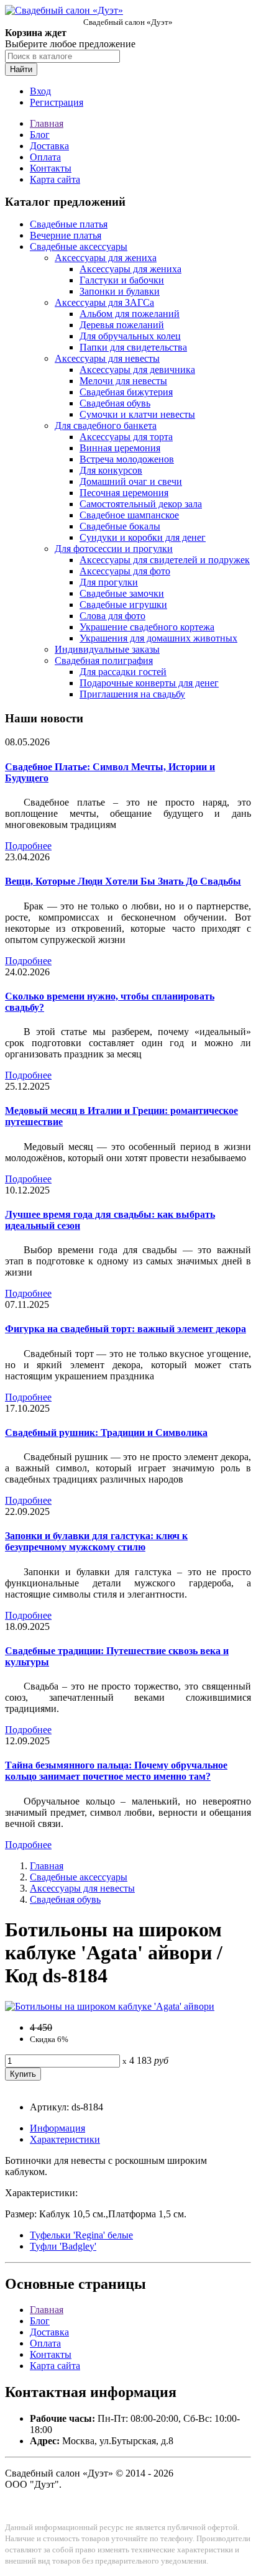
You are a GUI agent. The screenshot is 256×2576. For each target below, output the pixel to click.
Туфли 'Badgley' (63, 2246)
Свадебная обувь (115, 403)
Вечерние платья (66, 235)
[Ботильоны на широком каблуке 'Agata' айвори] (110, 2006)
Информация (57, 2128)
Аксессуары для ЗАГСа (104, 302)
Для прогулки (109, 582)
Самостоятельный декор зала (141, 504)
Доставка (49, 146)
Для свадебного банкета (106, 425)
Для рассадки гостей (123, 672)
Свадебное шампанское (129, 515)
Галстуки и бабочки (122, 280)
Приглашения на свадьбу (132, 694)
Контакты (51, 168)
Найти (21, 69)
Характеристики (65, 2139)
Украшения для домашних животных (158, 638)
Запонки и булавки (120, 291)
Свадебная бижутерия (126, 392)
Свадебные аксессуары (79, 246)
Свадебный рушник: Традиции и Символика (106, 1433)
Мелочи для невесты (123, 381)
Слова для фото (112, 616)
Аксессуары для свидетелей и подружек (165, 560)
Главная (47, 123)
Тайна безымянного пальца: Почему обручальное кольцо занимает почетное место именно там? (116, 1771)
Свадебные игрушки (123, 605)
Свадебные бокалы (120, 526)
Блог (40, 135)
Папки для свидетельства (133, 347)
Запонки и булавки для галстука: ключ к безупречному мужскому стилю (96, 1541)
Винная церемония (120, 448)
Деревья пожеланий (122, 325)
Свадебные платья (69, 224)
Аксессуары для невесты (107, 358)
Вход (40, 91)
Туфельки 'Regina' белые (81, 2235)
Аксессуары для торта (126, 437)
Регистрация (57, 102)
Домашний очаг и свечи (131, 481)
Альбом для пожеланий (130, 314)
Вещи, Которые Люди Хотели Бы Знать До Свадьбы (123, 881)
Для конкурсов (111, 470)
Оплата (45, 157)
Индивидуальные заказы (107, 649)
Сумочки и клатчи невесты (137, 414)
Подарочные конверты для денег (149, 683)
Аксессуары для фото (125, 571)
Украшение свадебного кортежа (147, 627)
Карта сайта (55, 179)
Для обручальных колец (130, 336)
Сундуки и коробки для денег (143, 537)
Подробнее (28, 846)
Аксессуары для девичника (137, 370)
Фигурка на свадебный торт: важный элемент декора (126, 1329)
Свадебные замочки (122, 593)
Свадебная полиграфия (104, 660)
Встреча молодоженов (127, 459)
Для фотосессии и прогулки (114, 549)
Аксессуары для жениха (106, 258)
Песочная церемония (124, 493)
